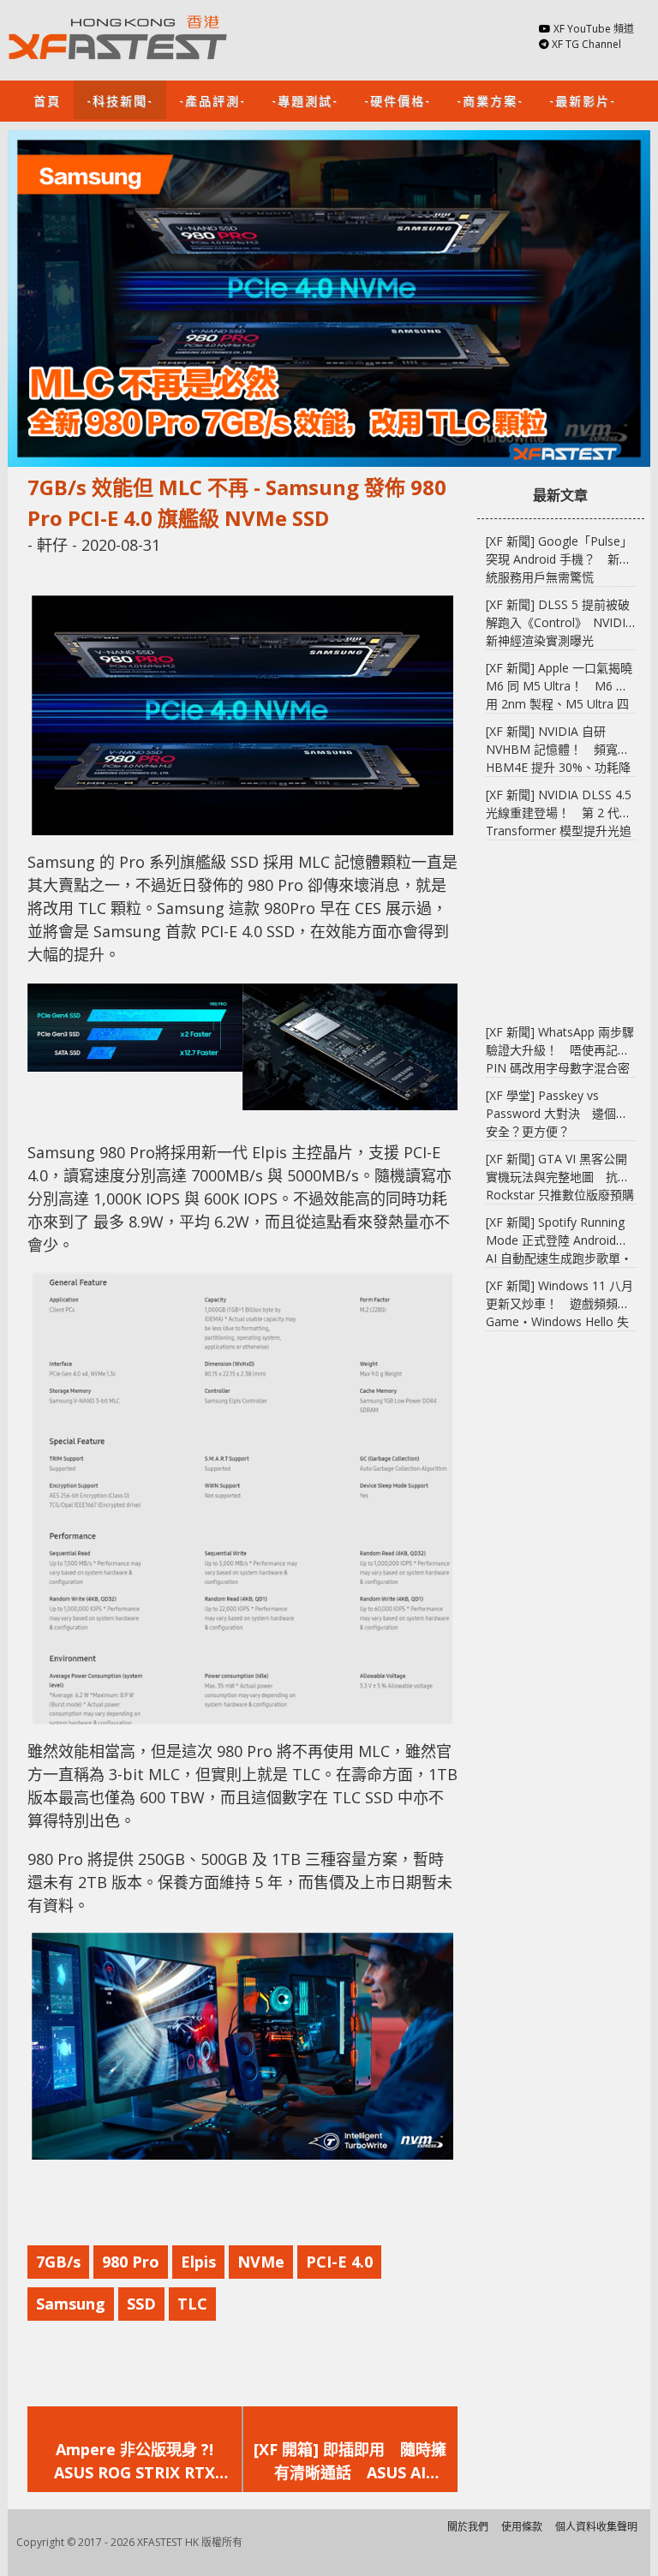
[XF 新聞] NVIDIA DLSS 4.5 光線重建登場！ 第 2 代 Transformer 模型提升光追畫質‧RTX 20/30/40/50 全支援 (559, 831)
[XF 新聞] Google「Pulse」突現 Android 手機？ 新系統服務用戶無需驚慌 (559, 559)
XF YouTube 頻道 (594, 29)
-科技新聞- (120, 100)
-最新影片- (583, 100)
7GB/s (58, 2262)
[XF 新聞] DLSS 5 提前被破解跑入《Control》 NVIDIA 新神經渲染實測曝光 (559, 622)
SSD (141, 2304)
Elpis (198, 2262)
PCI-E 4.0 (339, 2262)
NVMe (261, 2262)
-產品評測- (212, 100)
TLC (192, 2304)
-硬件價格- (398, 100)
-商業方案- (490, 100)
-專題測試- (305, 100)
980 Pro (131, 2262)
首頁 (47, 100)
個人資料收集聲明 (596, 2527)
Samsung (71, 2304)
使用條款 (522, 2527)
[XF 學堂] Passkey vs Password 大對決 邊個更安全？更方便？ (557, 1113)
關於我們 (468, 2527)
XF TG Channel (586, 44)
